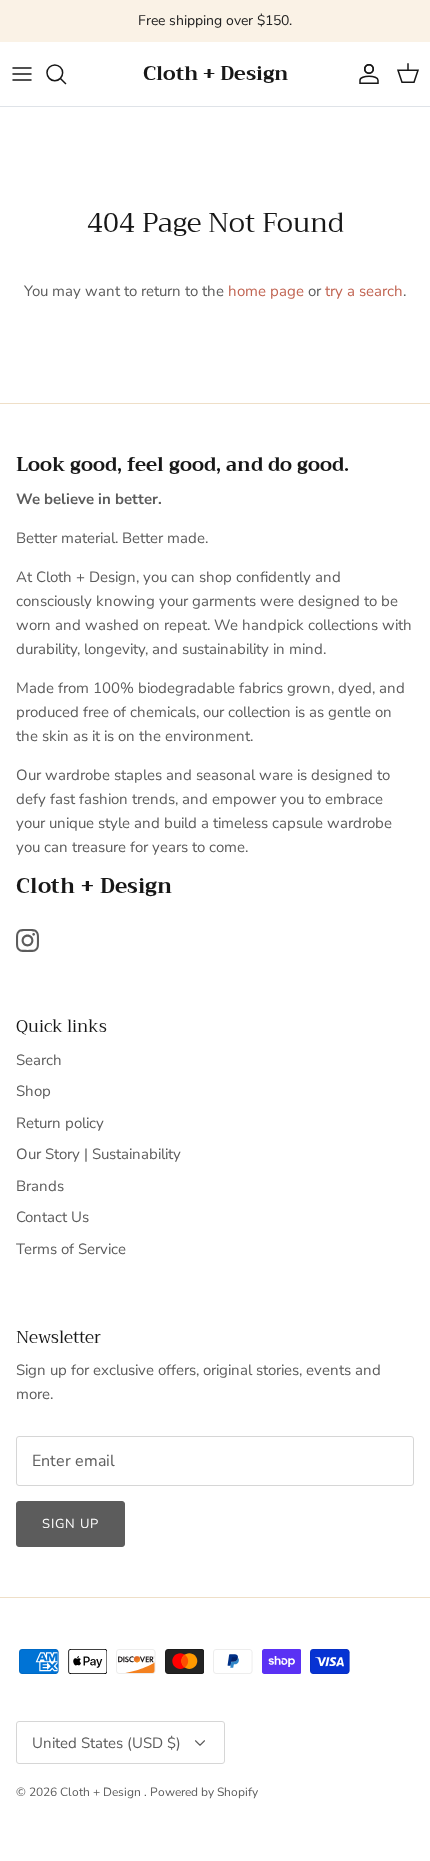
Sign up (70, 1524)
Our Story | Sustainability (98, 1154)
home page (266, 291)
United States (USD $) (106, 1743)
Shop (33, 1091)
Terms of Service (71, 1249)
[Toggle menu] (22, 74)
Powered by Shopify (204, 1792)
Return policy (60, 1123)
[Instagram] (27, 940)
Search (39, 1060)
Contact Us (52, 1217)
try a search (364, 291)
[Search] (66, 74)
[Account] (364, 74)
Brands (40, 1186)
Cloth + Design (102, 1792)
